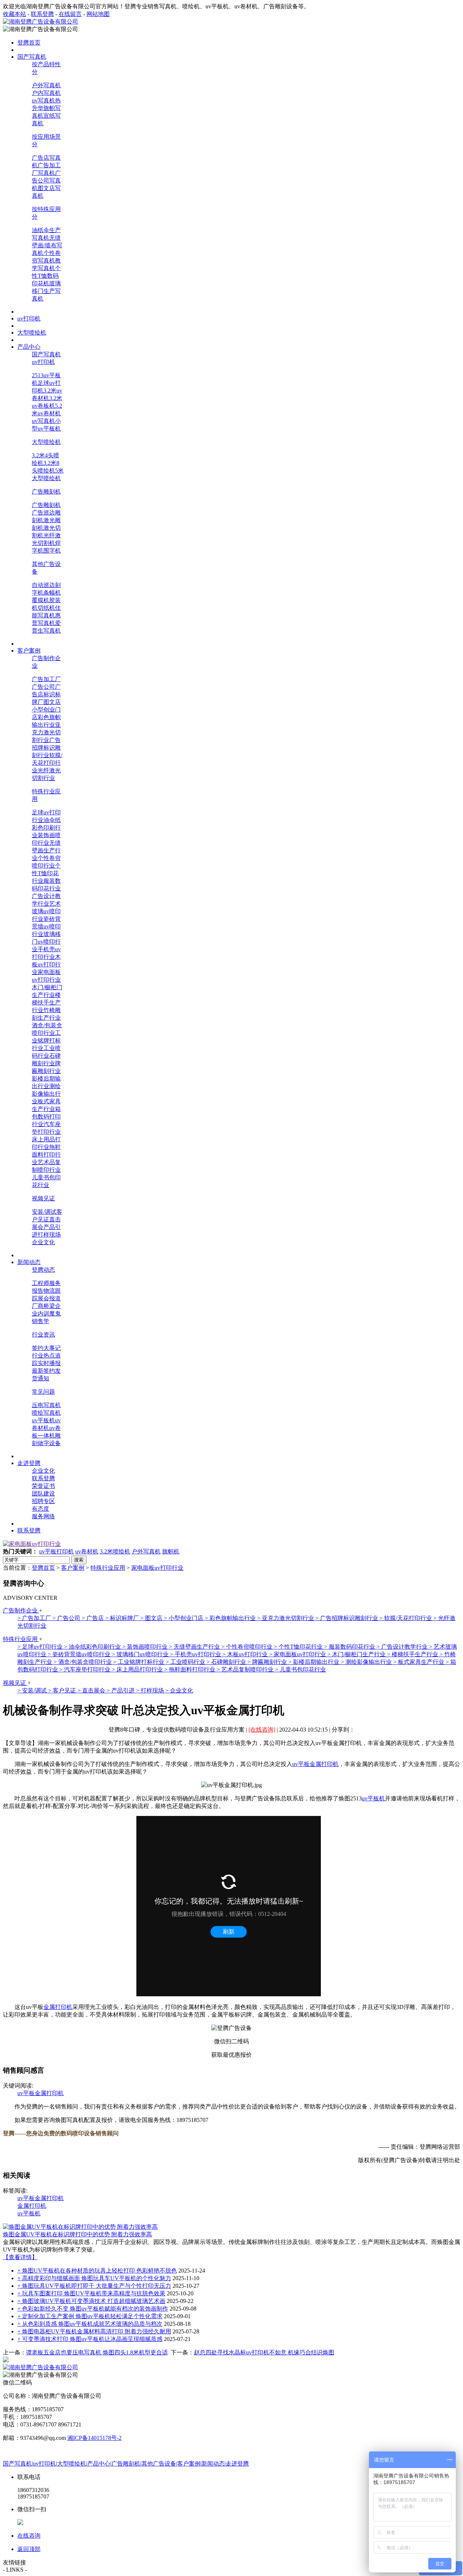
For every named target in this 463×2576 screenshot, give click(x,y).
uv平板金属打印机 (315, 1764)
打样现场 (49, 1235)
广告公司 (43, 687)
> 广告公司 (67, 1618)
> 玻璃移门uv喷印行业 (141, 1654)
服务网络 (43, 1516)
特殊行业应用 (108, 1568)
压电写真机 (46, 1405)
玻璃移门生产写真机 (46, 291)
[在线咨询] (262, 1730)
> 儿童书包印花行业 (300, 1669)
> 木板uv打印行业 (246, 1654)
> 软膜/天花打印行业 (406, 1618)
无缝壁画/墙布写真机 (47, 245)
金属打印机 (58, 2007)
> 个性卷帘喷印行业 (248, 1647)
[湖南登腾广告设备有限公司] (41, 22)
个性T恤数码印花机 (46, 276)
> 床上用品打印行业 (138, 1669)
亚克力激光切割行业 (46, 732)
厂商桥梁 (43, 1306)
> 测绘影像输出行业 (367, 1662)
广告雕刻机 (46, 492)
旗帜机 (171, 1551)
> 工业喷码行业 (186, 1662)
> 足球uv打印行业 (41, 1647)
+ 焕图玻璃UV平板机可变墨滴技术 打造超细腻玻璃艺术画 (91, 2301)
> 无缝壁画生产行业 (195, 1647)
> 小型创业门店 (184, 1618)
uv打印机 (43, 362)
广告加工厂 (46, 679)
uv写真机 (43, 100)
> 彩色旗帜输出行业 (231, 1618)
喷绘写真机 (46, 1413)
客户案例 (73, 1568)
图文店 (52, 702)
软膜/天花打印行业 (47, 763)
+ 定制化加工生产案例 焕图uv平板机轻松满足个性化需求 (90, 2316)
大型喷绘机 (46, 442)
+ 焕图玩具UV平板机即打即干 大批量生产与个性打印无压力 (94, 2286)
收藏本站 (14, 14)
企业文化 (43, 1242)
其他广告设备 (159, 2464)
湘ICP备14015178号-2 (94, 2438)
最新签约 (43, 1371)
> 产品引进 (121, 1690)
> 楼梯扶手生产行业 (413, 1654)
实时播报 (49, 1363)
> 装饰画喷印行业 (146, 1647)
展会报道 (49, 1298)
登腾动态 (43, 1270)
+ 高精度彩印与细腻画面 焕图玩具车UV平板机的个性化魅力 (94, 2278)
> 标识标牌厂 (123, 1618)
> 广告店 (94, 1618)
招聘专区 (43, 1501)
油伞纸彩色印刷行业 (46, 828)
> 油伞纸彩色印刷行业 (93, 1647)
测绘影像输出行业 (46, 1094)
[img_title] (32, 1544)
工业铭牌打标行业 (46, 1041)
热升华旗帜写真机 (46, 108)
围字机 (52, 551)
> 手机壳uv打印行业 (196, 1654)
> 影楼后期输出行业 (315, 1662)
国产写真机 (46, 354)
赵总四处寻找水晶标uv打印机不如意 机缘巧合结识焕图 (264, 2352)
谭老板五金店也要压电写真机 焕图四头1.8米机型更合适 (97, 2352)
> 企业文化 (179, 1690)
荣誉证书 (43, 1486)
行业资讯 (43, 1335)
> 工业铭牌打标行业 (139, 1662)
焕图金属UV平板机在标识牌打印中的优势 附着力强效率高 (77, 2234)
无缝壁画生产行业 (46, 850)
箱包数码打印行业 (46, 1117)
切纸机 (46, 608)
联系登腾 (42, 14)
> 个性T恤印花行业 (299, 1647)
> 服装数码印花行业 (350, 1647)
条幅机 (52, 593)
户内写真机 (46, 93)
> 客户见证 (63, 1690)
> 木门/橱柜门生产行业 (357, 1654)
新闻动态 (213, 2464)
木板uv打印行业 (46, 964)
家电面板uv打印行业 (157, 1568)
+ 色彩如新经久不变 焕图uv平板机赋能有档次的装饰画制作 (93, 2309)
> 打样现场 (151, 1690)
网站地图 (98, 14)
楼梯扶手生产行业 (46, 1002)
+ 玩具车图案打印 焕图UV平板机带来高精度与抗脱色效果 (91, 2293)
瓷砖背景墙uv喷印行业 (46, 926)
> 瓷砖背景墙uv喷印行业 (80, 1654)
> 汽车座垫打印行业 (86, 1669)
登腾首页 (43, 1568)
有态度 (41, 1509)
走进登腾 (237, 2464)
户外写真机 (46, 85)
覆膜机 (41, 600)
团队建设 (43, 1493)
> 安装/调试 (33, 1690)
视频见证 (43, 1198)
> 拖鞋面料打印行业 (190, 1669)
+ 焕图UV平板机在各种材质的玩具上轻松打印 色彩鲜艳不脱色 (97, 2271)
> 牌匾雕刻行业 (268, 1662)
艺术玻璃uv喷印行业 (46, 911)
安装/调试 (44, 1212)
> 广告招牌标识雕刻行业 (347, 1618)
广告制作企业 (21, 1610)
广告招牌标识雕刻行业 (46, 748)
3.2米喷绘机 (115, 1551)
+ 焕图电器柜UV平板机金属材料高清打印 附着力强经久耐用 (94, 2331)
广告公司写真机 (46, 181)
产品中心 (99, 2464)
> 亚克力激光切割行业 (286, 1618)
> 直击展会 (92, 1690)
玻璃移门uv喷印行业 (46, 942)
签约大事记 (46, 1348)
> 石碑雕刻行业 (227, 1662)
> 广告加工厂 (35, 1618)
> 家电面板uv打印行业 (298, 1654)
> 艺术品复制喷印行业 (246, 1669)
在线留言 (70, 14)
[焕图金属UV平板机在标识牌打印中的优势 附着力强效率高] (80, 2227)
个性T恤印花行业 (46, 873)
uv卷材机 (87, 1551)
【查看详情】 (20, 2257)
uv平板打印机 (56, 1551)
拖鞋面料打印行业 (46, 1155)
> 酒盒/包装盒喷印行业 (83, 1662)
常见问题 (43, 1392)
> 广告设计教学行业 (403, 1647)
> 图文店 (152, 1618)
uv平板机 (43, 1420)
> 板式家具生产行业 (419, 1662)
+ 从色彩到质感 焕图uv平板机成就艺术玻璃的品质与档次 (90, 2324)
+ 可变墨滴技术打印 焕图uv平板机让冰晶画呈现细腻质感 (90, 2339)
